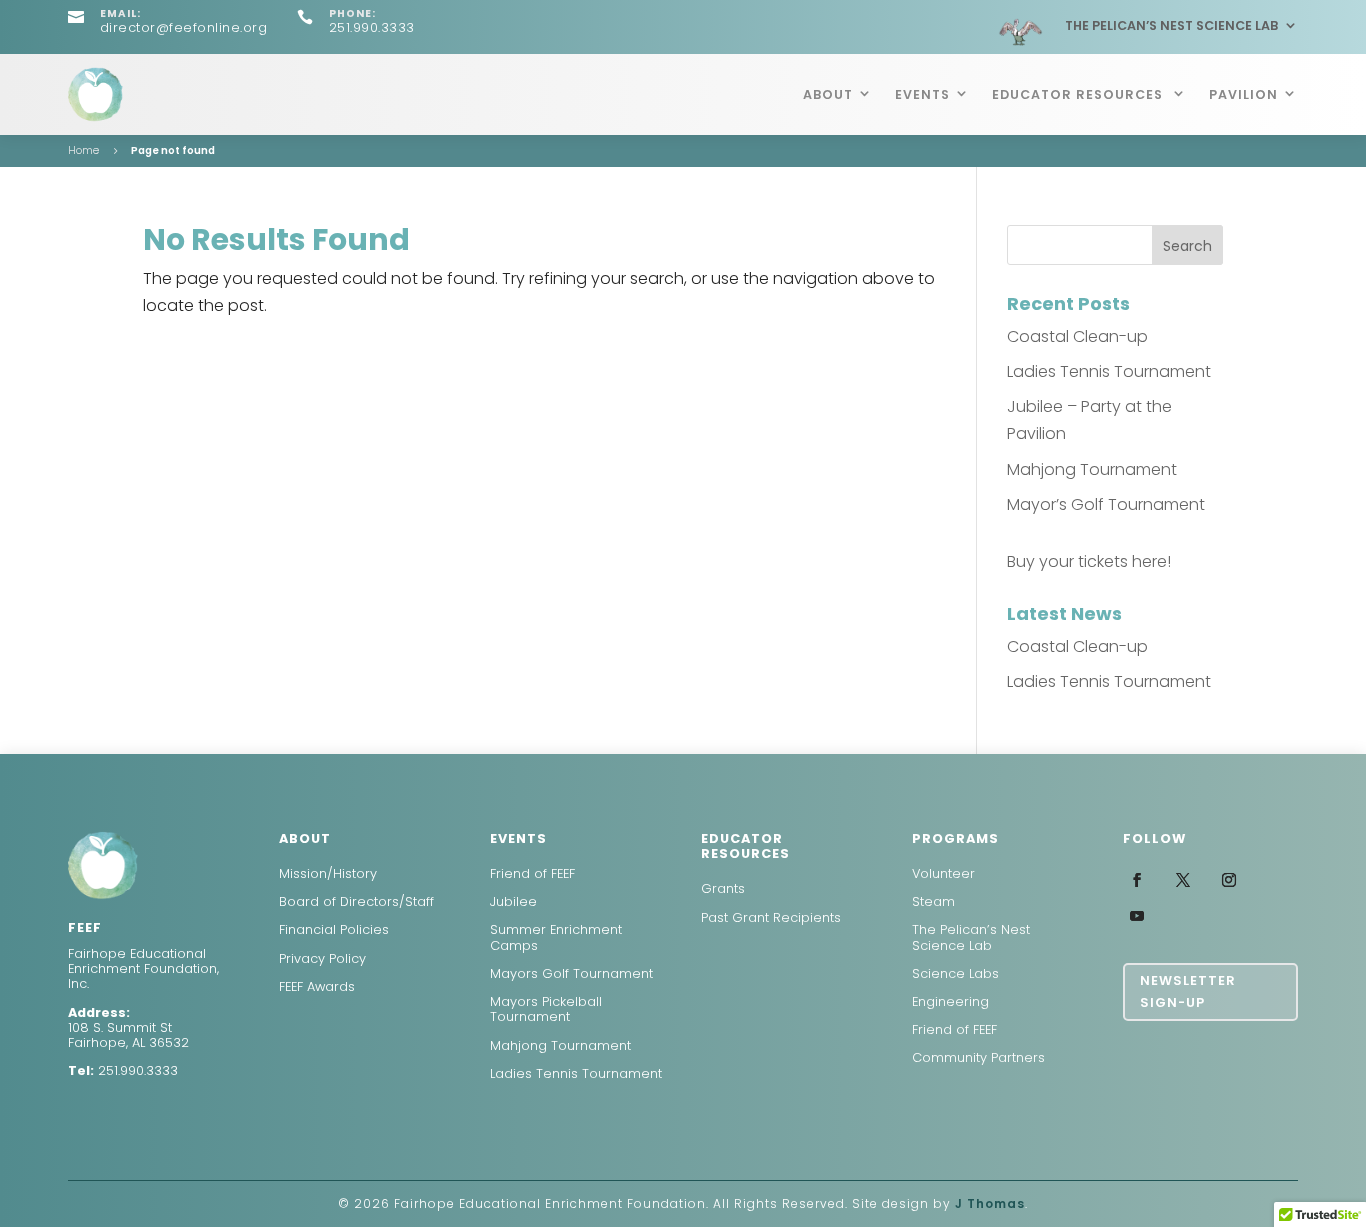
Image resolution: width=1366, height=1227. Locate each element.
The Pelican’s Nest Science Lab (1171, 26)
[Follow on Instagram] (1229, 880)
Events (922, 94)
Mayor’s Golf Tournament (1106, 504)
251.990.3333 (138, 1070)
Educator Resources (1079, 94)
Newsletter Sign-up (1188, 991)
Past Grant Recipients (771, 917)
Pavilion (1243, 94)
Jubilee (513, 901)
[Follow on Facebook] (1137, 880)
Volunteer (943, 873)
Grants (723, 888)
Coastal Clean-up (1077, 336)
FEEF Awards (317, 986)
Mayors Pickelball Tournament (546, 1009)
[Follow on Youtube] (1137, 916)
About (828, 94)
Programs (955, 838)
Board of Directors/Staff (356, 901)
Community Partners (978, 1057)
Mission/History (328, 873)
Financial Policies (334, 929)
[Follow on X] (1183, 880)
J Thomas (990, 1203)
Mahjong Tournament (1092, 469)
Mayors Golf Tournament (571, 973)
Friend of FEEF (532, 873)
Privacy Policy (322, 958)
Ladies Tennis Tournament (1109, 371)
